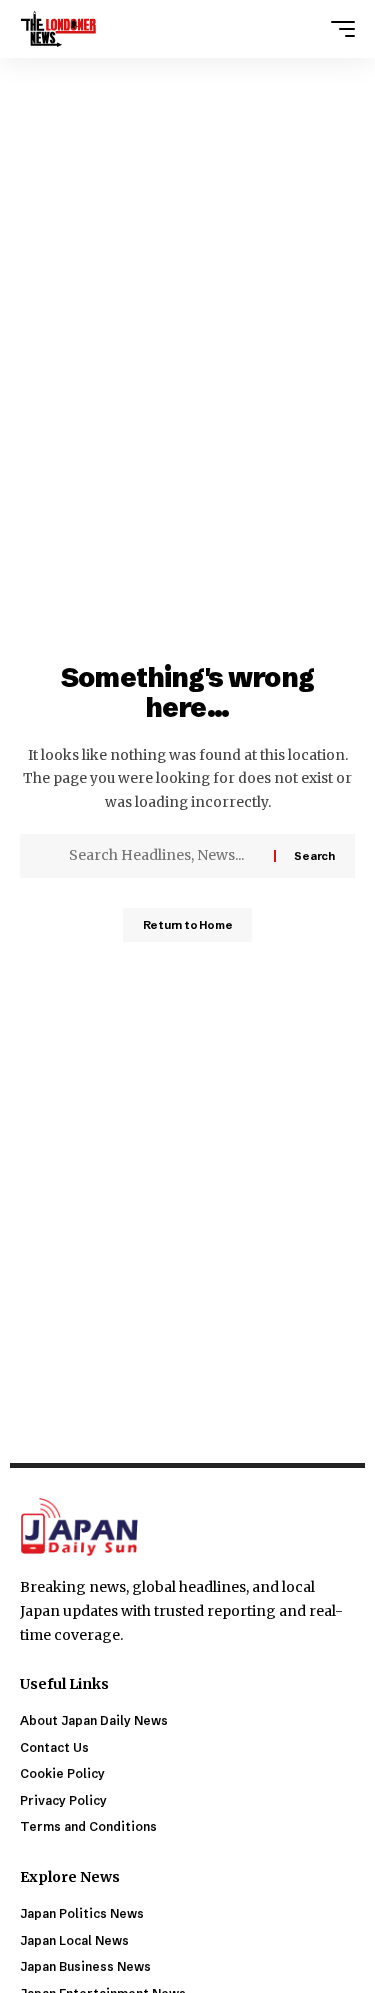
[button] (338, 29)
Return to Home (188, 925)
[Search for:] (164, 856)
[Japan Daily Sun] (58, 29)
